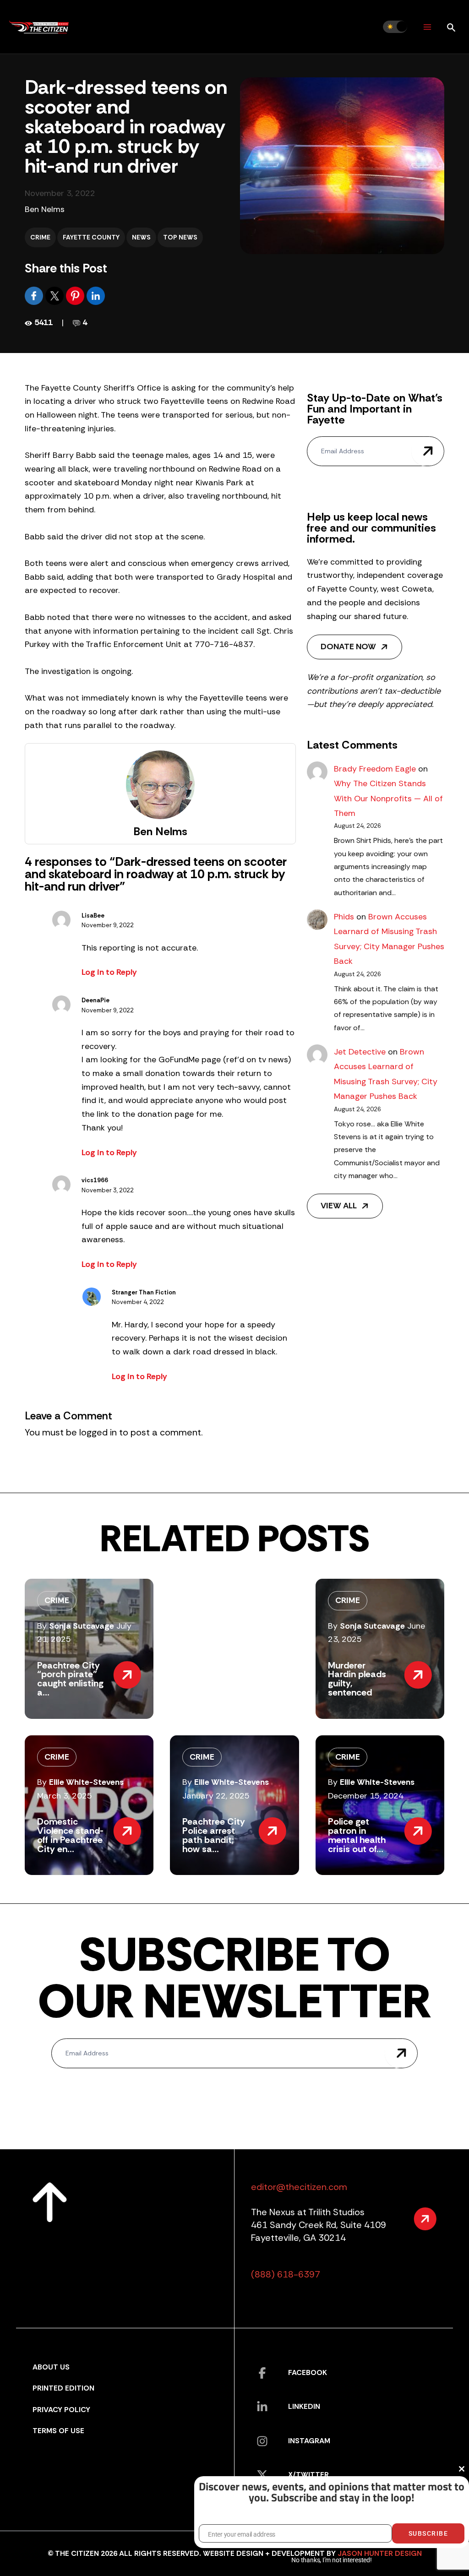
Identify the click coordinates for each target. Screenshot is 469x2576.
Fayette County (91, 237)
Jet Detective (360, 1052)
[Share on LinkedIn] (96, 295)
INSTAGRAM (309, 2441)
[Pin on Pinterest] (76, 295)
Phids (344, 917)
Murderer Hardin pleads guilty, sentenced (357, 1679)
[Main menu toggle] (427, 27)
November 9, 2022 (108, 925)
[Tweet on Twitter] (56, 295)
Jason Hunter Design (380, 2553)
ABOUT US (51, 2367)
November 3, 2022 (108, 1190)
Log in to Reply (109, 972)
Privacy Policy (61, 2410)
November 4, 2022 (138, 1302)
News (141, 237)
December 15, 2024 (366, 1796)
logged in (98, 1432)
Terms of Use (58, 2431)
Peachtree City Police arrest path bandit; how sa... (214, 1835)
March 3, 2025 (65, 1796)
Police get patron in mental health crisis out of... (357, 1835)
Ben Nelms (45, 209)
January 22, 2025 (216, 1796)
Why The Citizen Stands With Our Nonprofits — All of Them (388, 798)
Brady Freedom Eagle (375, 769)
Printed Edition (63, 2388)
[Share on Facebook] (35, 295)
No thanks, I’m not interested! (331, 2560)
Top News (180, 237)
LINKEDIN (304, 2406)
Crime (40, 237)
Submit (428, 451)
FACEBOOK (308, 2372)
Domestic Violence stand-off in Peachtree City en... (70, 1835)
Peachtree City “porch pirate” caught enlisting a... (70, 1679)
